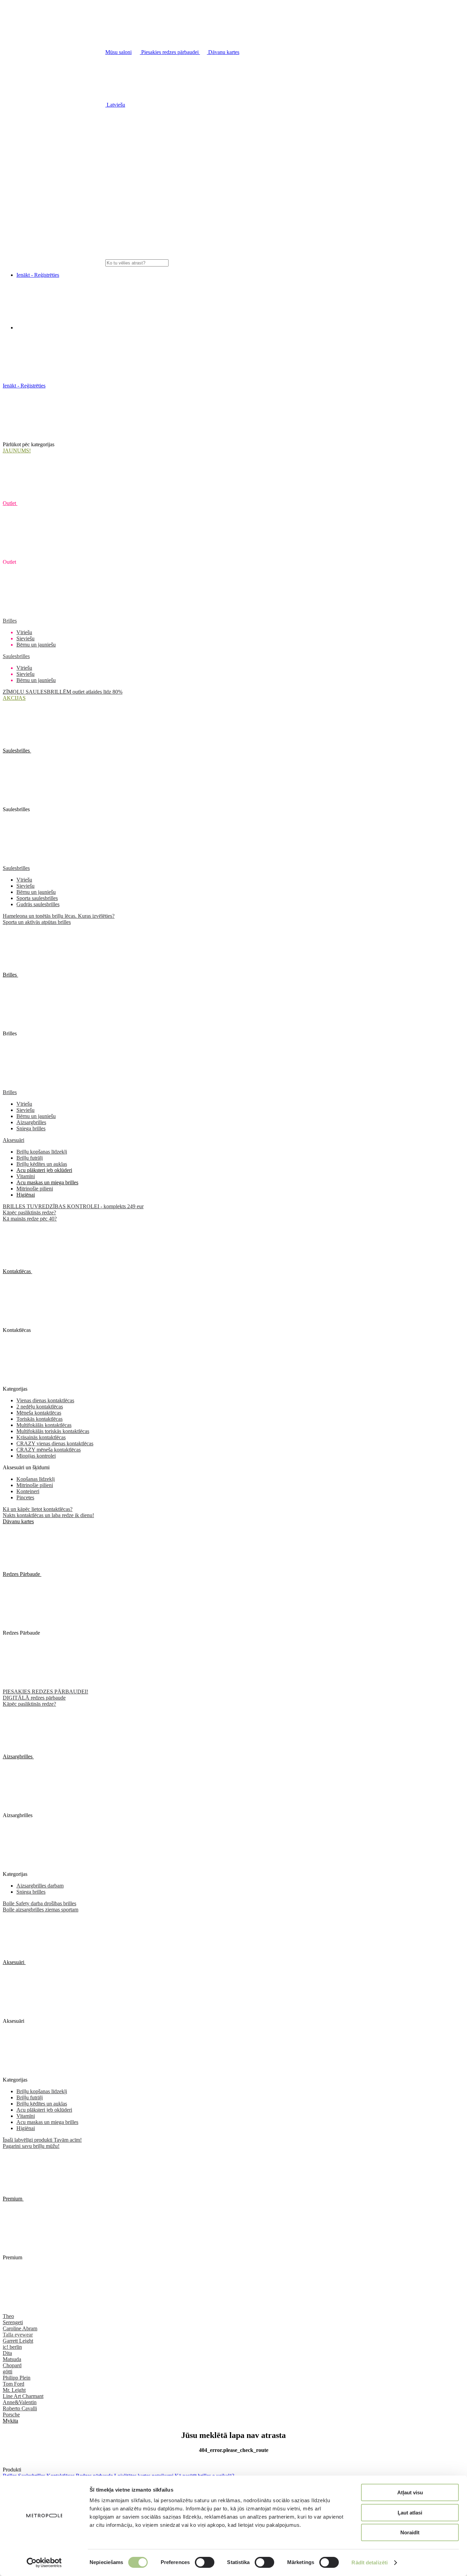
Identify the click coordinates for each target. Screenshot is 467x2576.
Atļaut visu (410, 2492)
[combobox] (137, 263)
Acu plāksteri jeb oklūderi (44, 1170)
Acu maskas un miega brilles (47, 1182)
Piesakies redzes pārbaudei (170, 52)
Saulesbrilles (16, 656)
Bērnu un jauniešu (36, 645)
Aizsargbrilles (31, 1122)
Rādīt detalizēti (370, 2563)
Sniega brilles (31, 1128)
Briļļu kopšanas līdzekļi (42, 1152)
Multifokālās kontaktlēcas (44, 1425)
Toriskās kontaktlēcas (39, 1419)
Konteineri (28, 1491)
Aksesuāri (14, 1140)
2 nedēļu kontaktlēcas (40, 1407)
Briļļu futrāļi (30, 1158)
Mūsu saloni (118, 52)
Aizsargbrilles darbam (40, 1886)
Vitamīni (26, 1176)
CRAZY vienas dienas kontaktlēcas (55, 1443)
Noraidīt (410, 2532)
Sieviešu (25, 638)
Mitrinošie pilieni (35, 1189)
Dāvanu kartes (223, 52)
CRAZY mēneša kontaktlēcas (49, 1450)
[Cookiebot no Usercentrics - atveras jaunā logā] (44, 2563)
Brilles (10, 621)
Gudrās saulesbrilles (38, 904)
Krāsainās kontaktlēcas (41, 1437)
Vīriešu (24, 632)
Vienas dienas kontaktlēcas (45, 1400)
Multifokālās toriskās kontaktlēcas (53, 1431)
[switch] (205, 2562)
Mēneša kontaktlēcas (39, 1413)
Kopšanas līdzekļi (36, 1479)
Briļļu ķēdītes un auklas (42, 1164)
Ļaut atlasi (410, 2513)
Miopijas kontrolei (36, 1456)
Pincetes (25, 1497)
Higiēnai (26, 1195)
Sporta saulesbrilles (37, 898)
